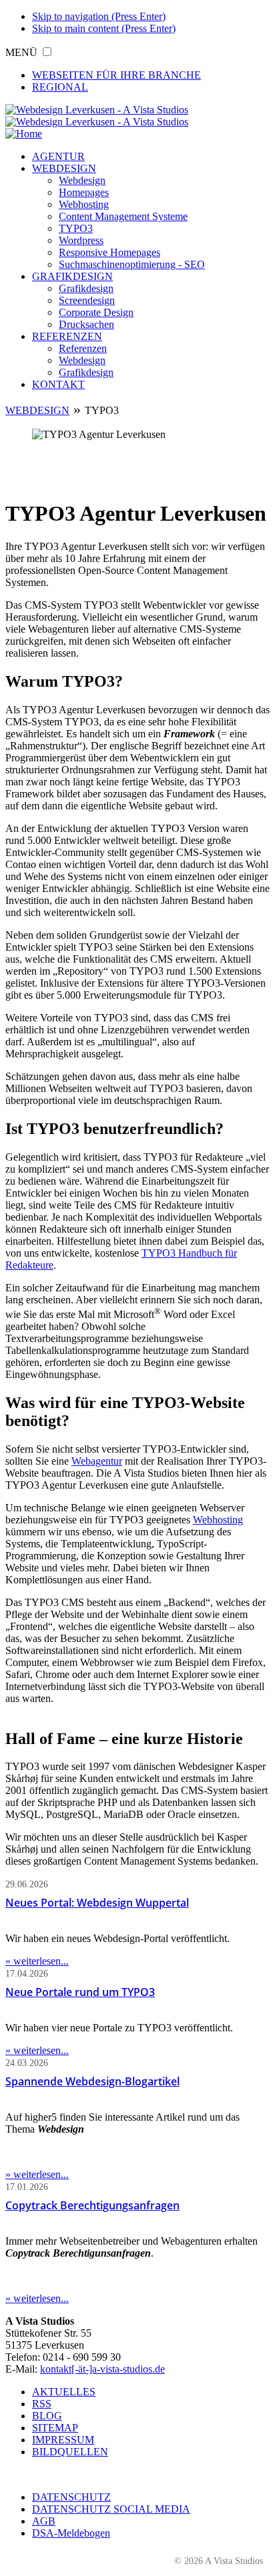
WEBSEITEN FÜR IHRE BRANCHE (116, 75)
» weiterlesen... (37, 1961)
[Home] (24, 134)
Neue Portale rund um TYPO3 (80, 1992)
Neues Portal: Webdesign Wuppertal (97, 1903)
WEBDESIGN (64, 168)
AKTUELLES (64, 2392)
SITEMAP (55, 2428)
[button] (47, 52)
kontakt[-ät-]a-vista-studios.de (102, 2369)
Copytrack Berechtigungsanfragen (92, 2205)
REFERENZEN (67, 336)
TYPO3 (76, 228)
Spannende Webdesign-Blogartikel (92, 2081)
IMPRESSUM (63, 2440)
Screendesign (87, 300)
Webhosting (84, 204)
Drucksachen (86, 324)
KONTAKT (58, 384)
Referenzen (83, 348)
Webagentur (97, 1461)
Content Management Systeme (123, 216)
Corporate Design (96, 312)
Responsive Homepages (109, 252)
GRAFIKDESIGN (72, 276)
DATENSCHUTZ (71, 2497)
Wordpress (81, 240)
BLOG (47, 2416)
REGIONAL (60, 87)
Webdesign (82, 180)
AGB (44, 2521)
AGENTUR (58, 156)
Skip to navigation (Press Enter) (99, 16)
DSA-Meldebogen (71, 2533)
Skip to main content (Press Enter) (104, 28)
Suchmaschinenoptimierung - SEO (132, 264)
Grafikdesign (86, 288)
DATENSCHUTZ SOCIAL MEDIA (111, 2509)
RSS (42, 2404)
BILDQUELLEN (70, 2452)
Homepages (84, 192)
